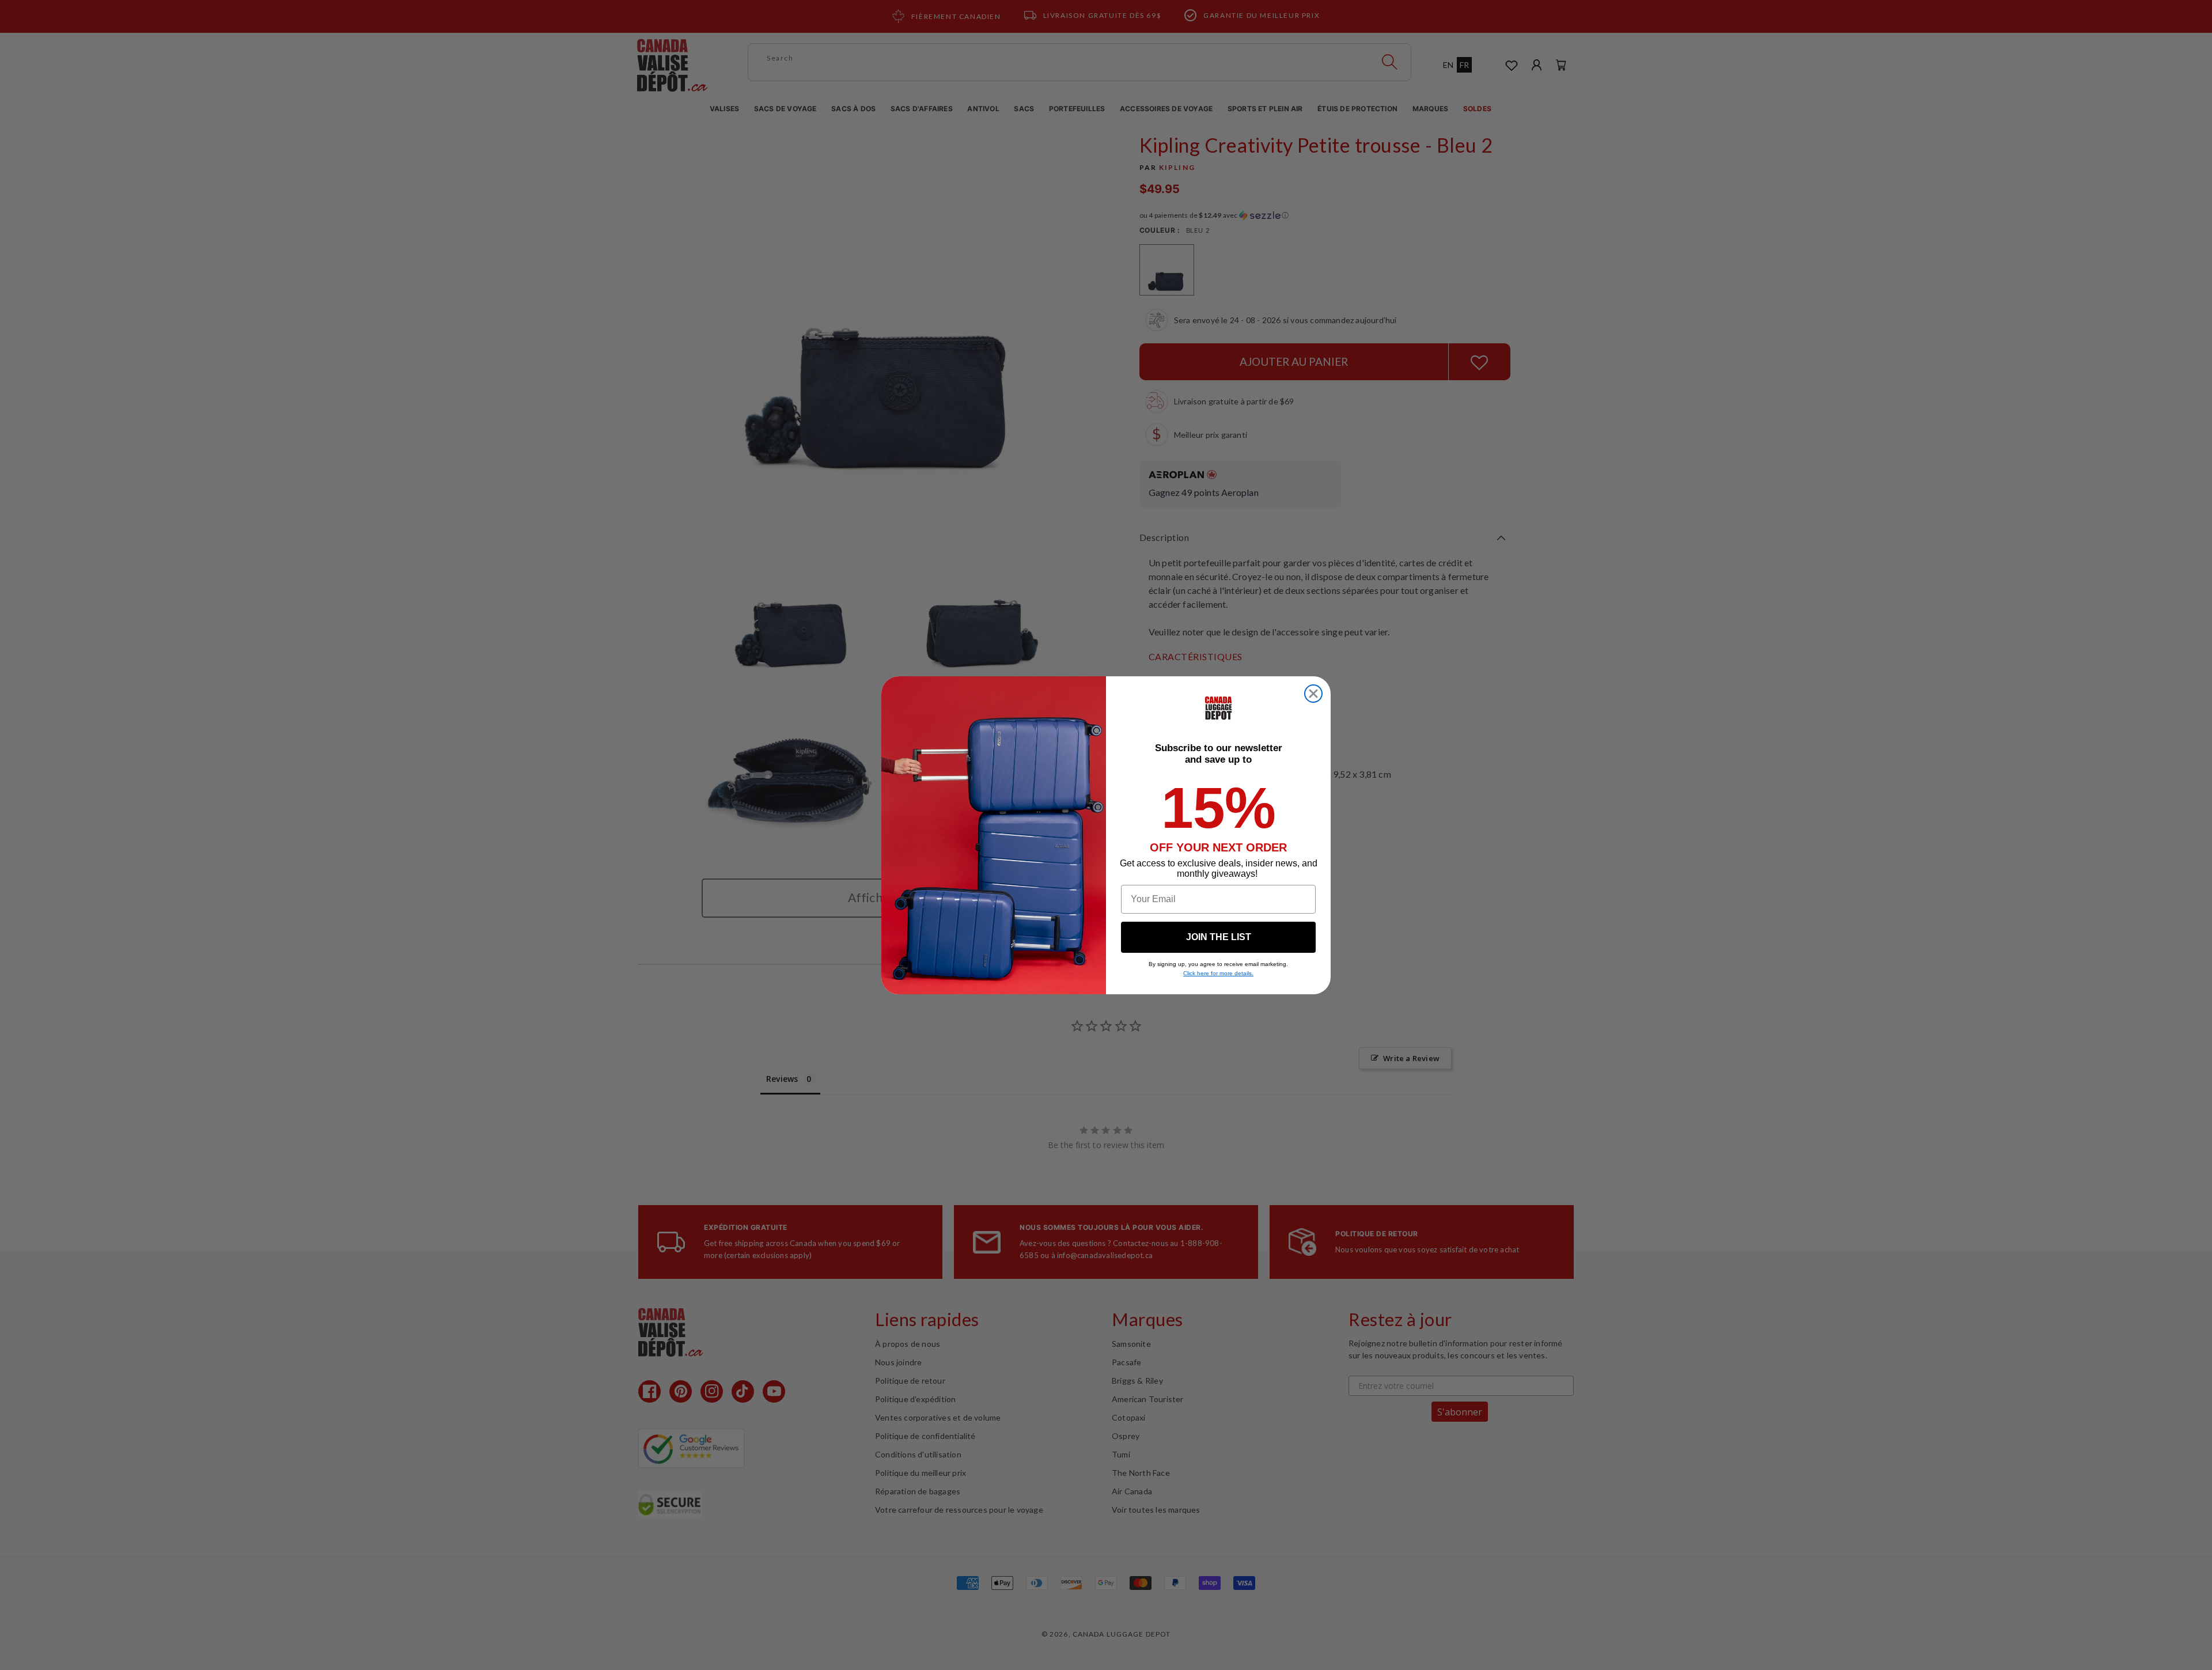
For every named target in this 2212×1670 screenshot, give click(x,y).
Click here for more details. (1218, 973)
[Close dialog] (1313, 694)
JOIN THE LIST (1219, 937)
